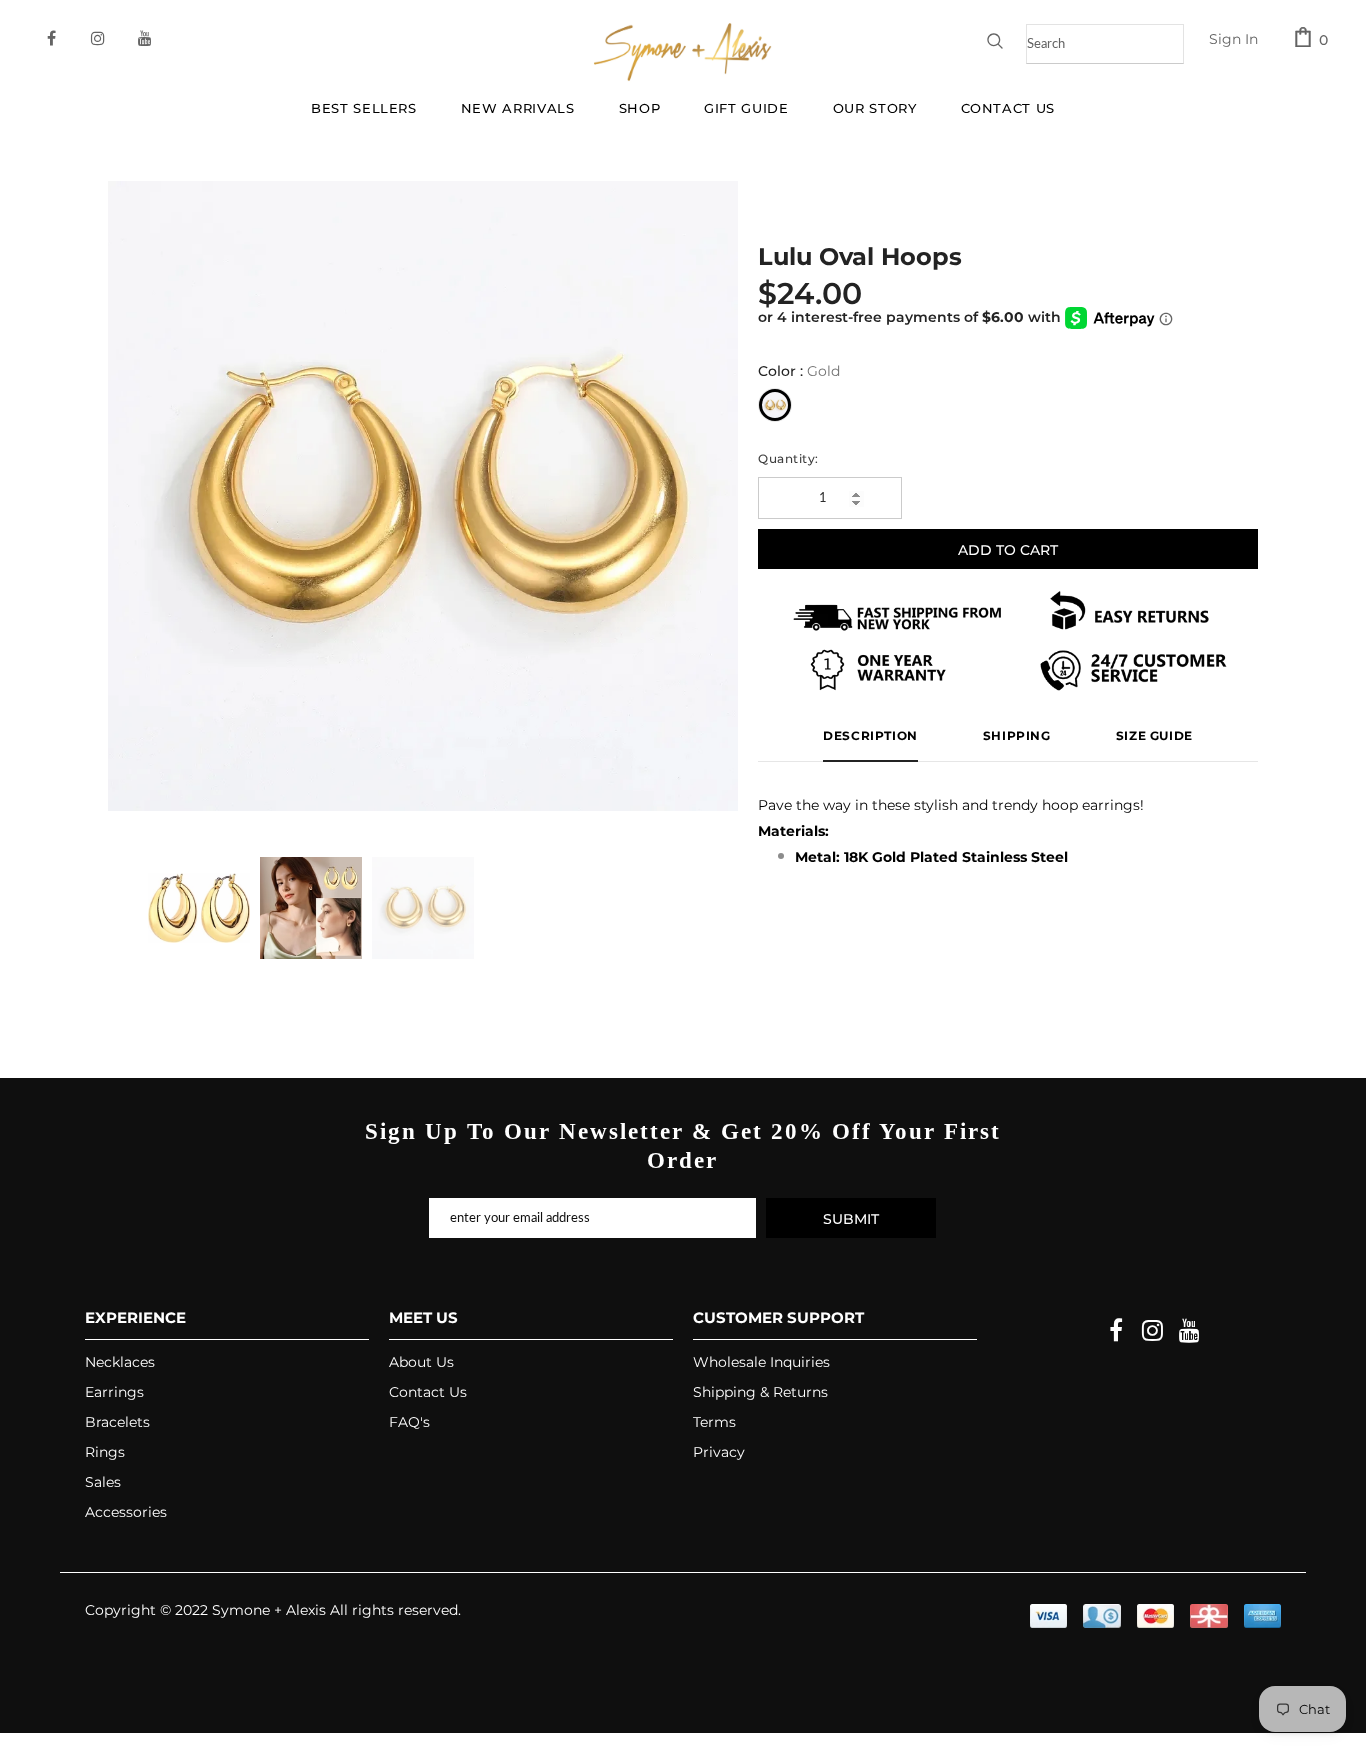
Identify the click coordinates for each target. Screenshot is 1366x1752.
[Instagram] (1153, 1332)
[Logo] (683, 51)
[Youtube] (1190, 1332)
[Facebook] (1116, 1332)
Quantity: (788, 458)
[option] (423, 496)
